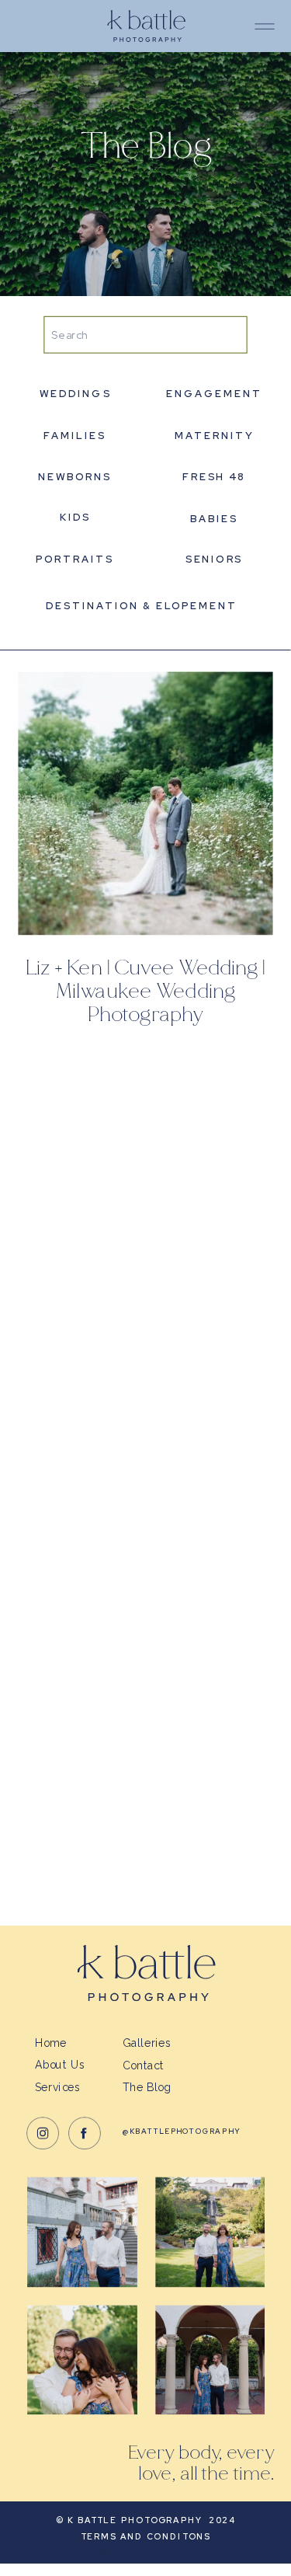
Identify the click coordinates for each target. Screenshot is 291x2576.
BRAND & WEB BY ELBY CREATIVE (145, 2553)
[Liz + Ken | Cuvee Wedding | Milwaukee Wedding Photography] (145, 803)
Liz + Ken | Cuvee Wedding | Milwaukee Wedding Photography (145, 992)
